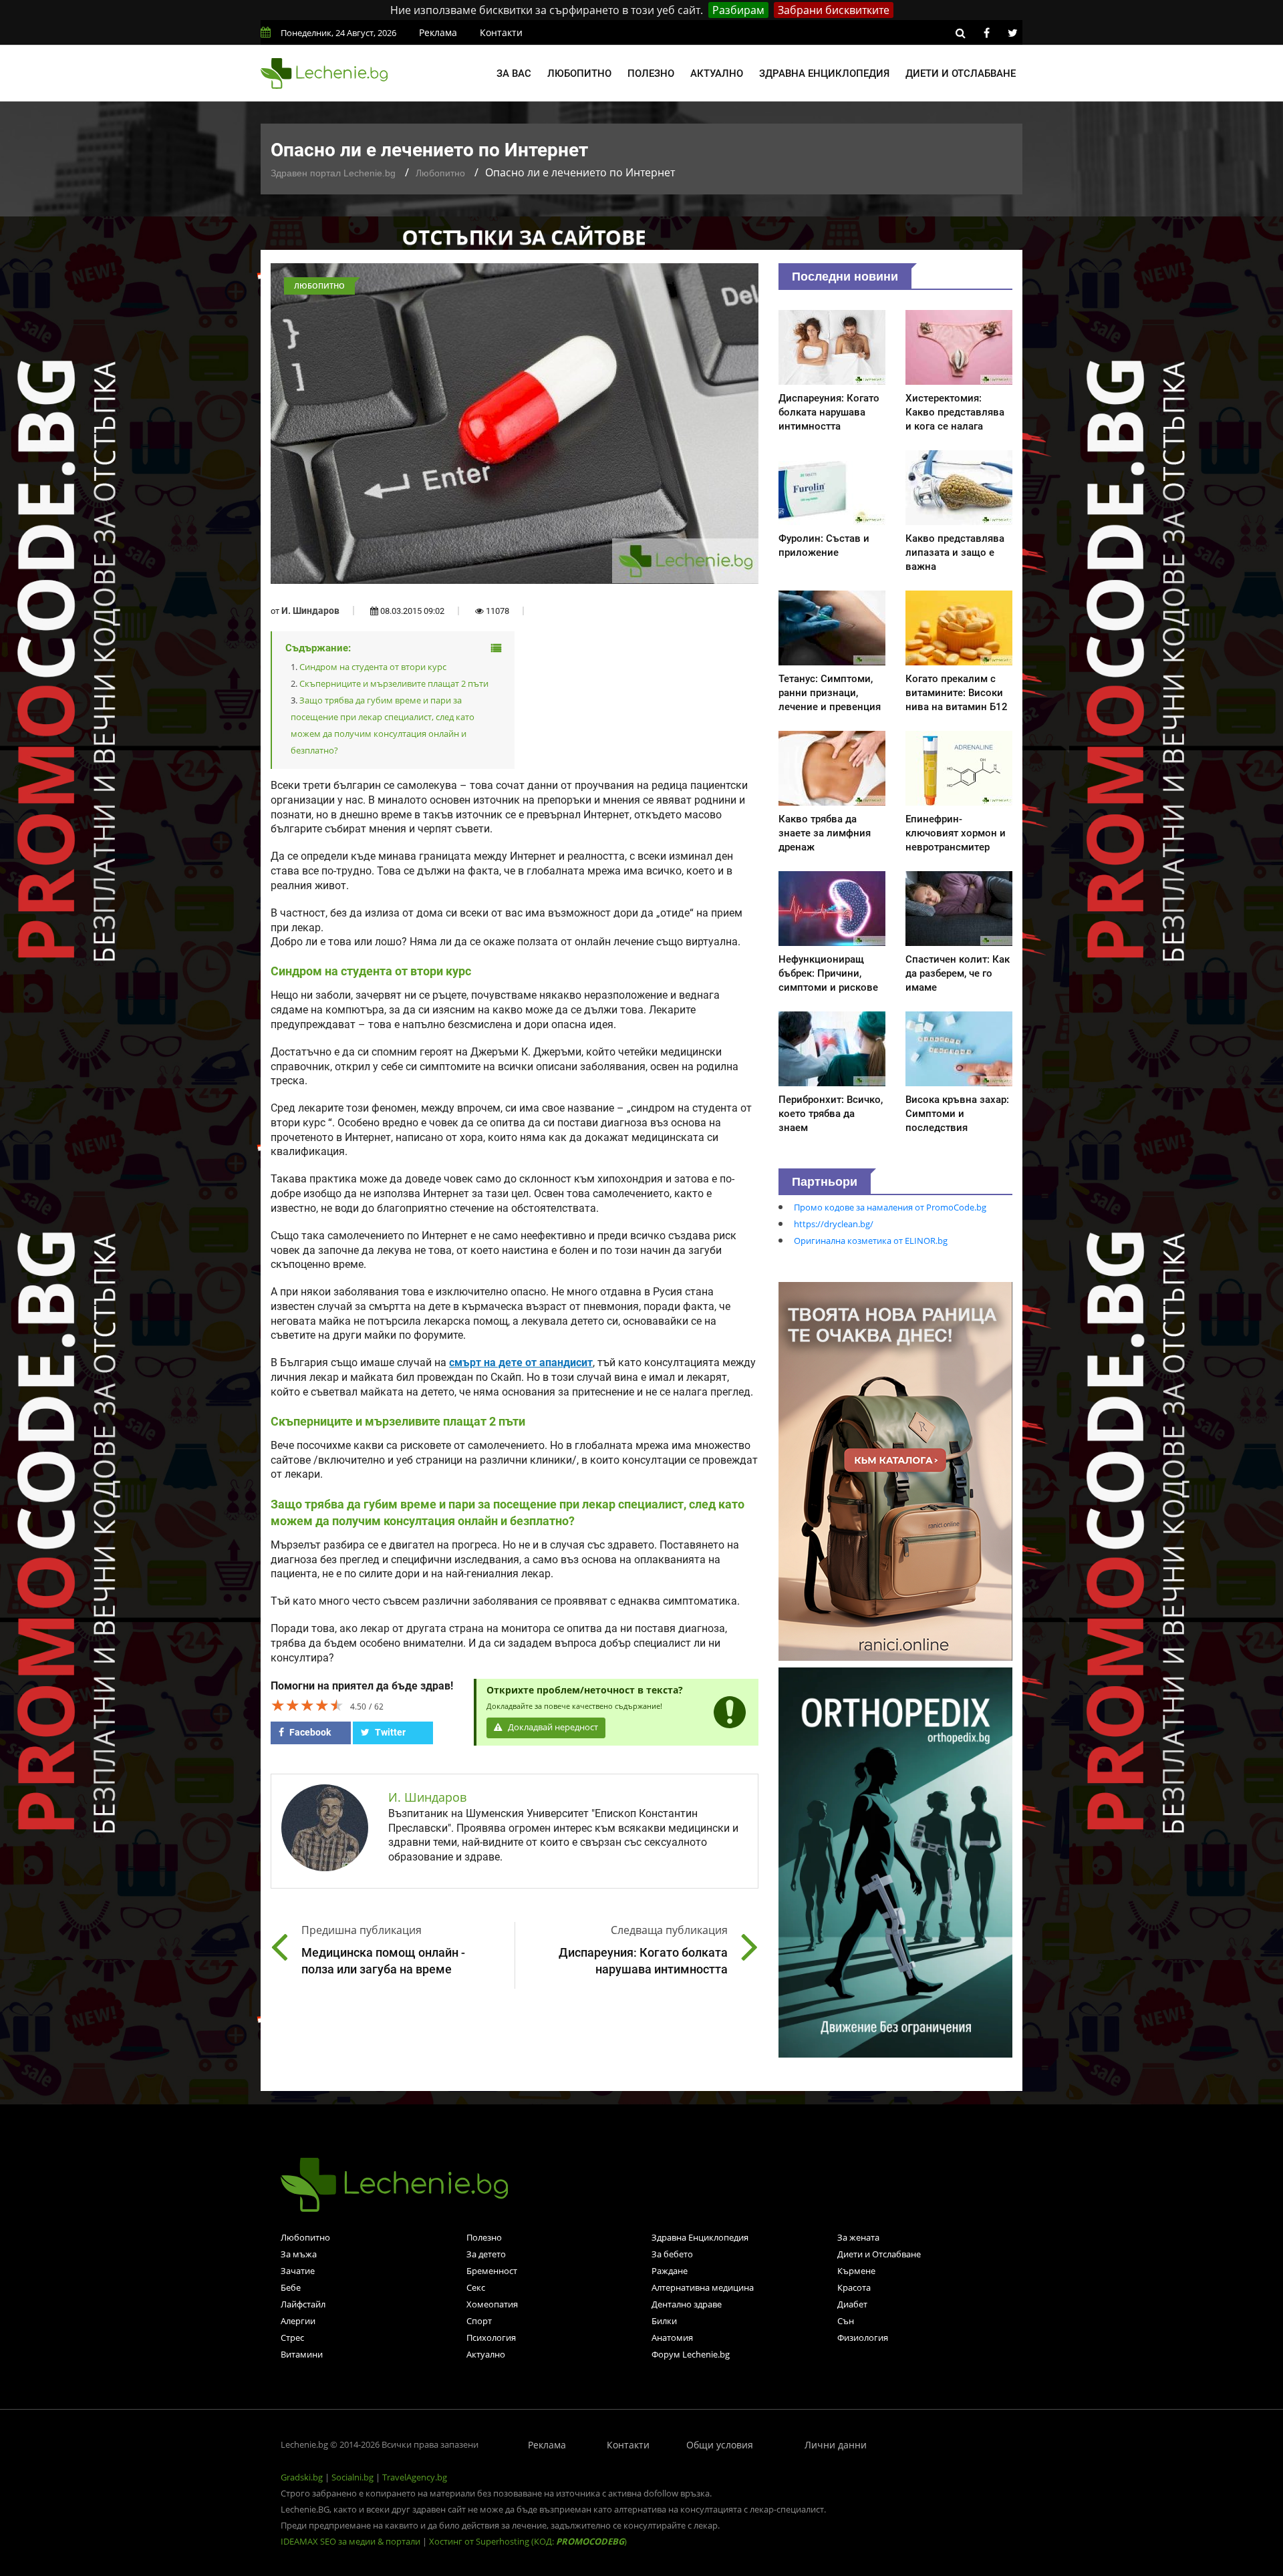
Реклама (438, 32)
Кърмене (856, 2271)
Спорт (479, 2321)
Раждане (670, 2271)
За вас (514, 73)
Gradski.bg (302, 2477)
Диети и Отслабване (879, 2254)
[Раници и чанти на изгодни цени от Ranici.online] (895, 1470)
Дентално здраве (687, 2304)
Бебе (291, 2287)
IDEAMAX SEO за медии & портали (351, 2541)
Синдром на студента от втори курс (373, 667)
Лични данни (836, 2445)
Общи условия (720, 2445)
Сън (846, 2321)
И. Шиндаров (310, 611)
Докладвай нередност (552, 1727)
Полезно (651, 73)
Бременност (492, 2271)
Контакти (501, 32)
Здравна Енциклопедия (700, 2237)
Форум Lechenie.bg (691, 2354)
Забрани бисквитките (834, 10)
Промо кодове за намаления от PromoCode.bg (890, 1207)
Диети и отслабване (961, 73)
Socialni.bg (352, 2477)
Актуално (717, 73)
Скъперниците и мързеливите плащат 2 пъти (394, 683)
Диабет (852, 2304)
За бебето (672, 2254)
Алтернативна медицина (703, 2287)
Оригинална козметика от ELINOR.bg (871, 1241)
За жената (858, 2237)
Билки (664, 2321)
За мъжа (299, 2254)
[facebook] (986, 33)
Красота (854, 2287)
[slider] (307, 1705)
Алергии (298, 2321)
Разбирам (738, 10)
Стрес (292, 2338)
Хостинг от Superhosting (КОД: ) (528, 2541)
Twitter (389, 1732)
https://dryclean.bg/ (834, 1224)
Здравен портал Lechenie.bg (333, 173)
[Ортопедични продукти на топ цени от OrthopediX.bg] (895, 1861)
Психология (491, 2338)
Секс (476, 2287)
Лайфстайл (303, 2304)
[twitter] (1012, 33)
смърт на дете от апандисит (521, 1363)
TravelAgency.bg (415, 2477)
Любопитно (579, 73)
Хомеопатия (492, 2304)
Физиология (863, 2338)
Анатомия (672, 2338)
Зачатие (298, 2271)
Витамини (302, 2354)
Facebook (309, 1732)
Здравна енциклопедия (824, 73)
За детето (486, 2254)
